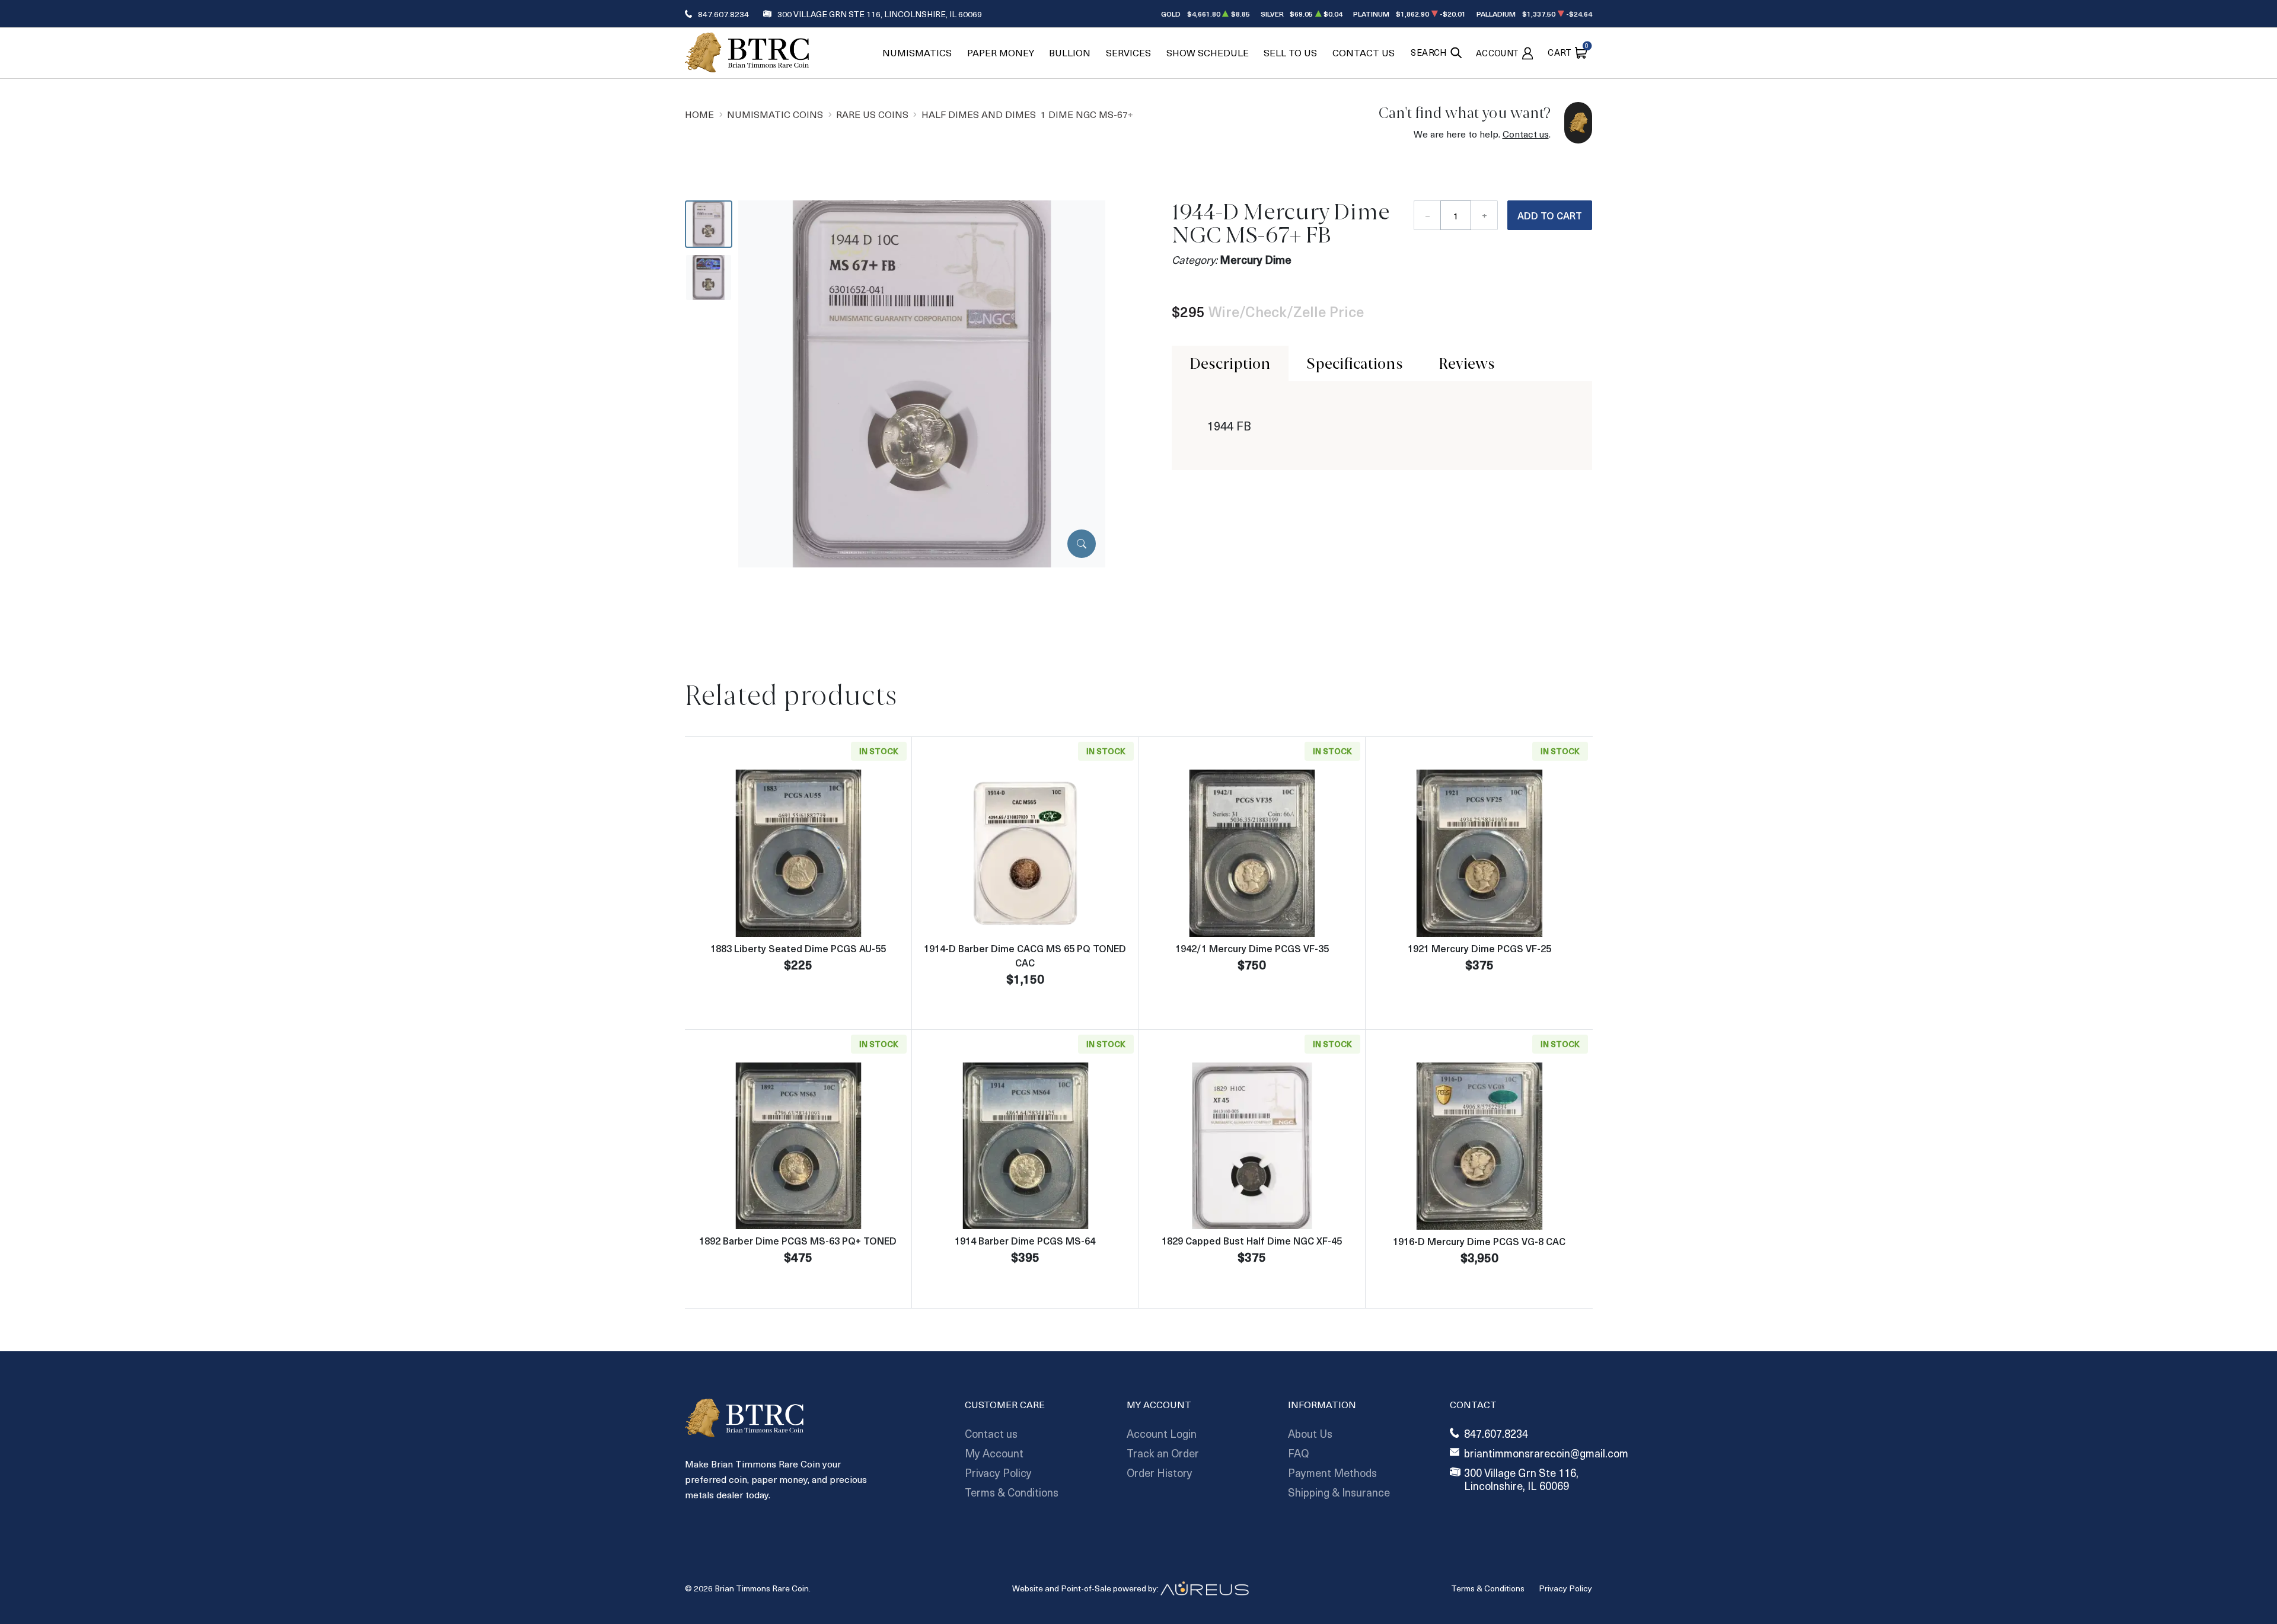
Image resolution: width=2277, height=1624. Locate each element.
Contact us (1526, 134)
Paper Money (1001, 52)
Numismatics (917, 52)
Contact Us (1364, 52)
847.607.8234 (723, 14)
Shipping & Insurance (1339, 1492)
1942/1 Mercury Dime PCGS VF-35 (1252, 948)
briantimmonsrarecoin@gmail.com (1546, 1454)
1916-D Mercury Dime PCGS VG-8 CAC (1479, 1241)
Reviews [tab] (1467, 363)
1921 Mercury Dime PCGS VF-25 (1479, 948)
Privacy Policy (998, 1473)
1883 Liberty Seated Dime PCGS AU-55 (798, 948)
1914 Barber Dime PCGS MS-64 (1025, 1240)
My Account (994, 1453)
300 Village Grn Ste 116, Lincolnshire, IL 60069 (880, 14)
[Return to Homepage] (747, 52)
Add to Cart (1550, 215)
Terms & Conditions (1012, 1492)
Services (1128, 52)
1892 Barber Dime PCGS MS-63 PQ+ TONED (798, 1240)
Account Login (1162, 1433)
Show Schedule (1208, 52)
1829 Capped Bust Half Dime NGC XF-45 (1252, 1240)
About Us (1310, 1433)
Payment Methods (1332, 1473)
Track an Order (1163, 1453)
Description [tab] (1230, 363)
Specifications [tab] (1355, 363)
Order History (1160, 1473)
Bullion (1070, 52)
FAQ (1298, 1453)
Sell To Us (1290, 52)
